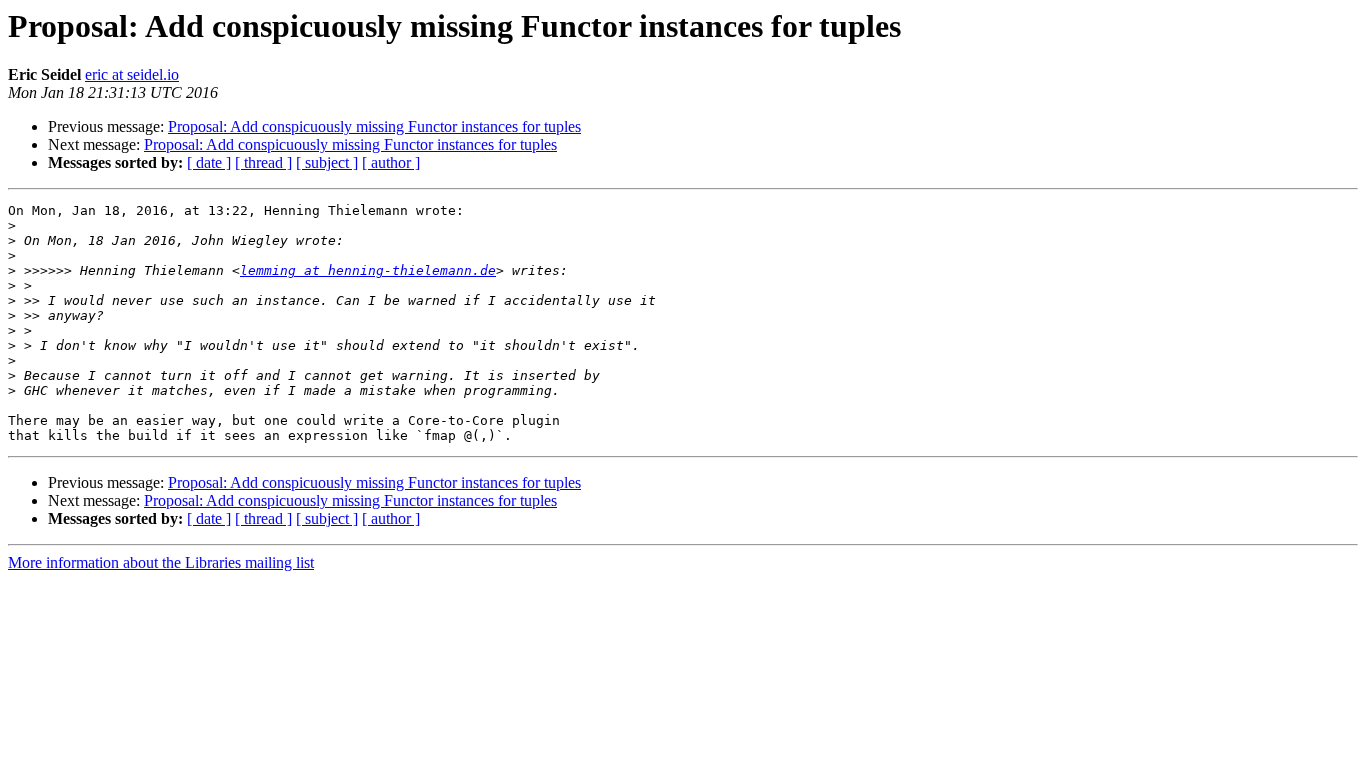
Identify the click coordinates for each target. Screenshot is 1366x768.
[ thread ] (263, 162)
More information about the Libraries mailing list (161, 562)
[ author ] (391, 162)
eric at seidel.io (132, 74)
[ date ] (209, 162)
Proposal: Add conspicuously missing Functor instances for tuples (374, 126)
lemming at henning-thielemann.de (368, 270)
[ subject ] (327, 162)
